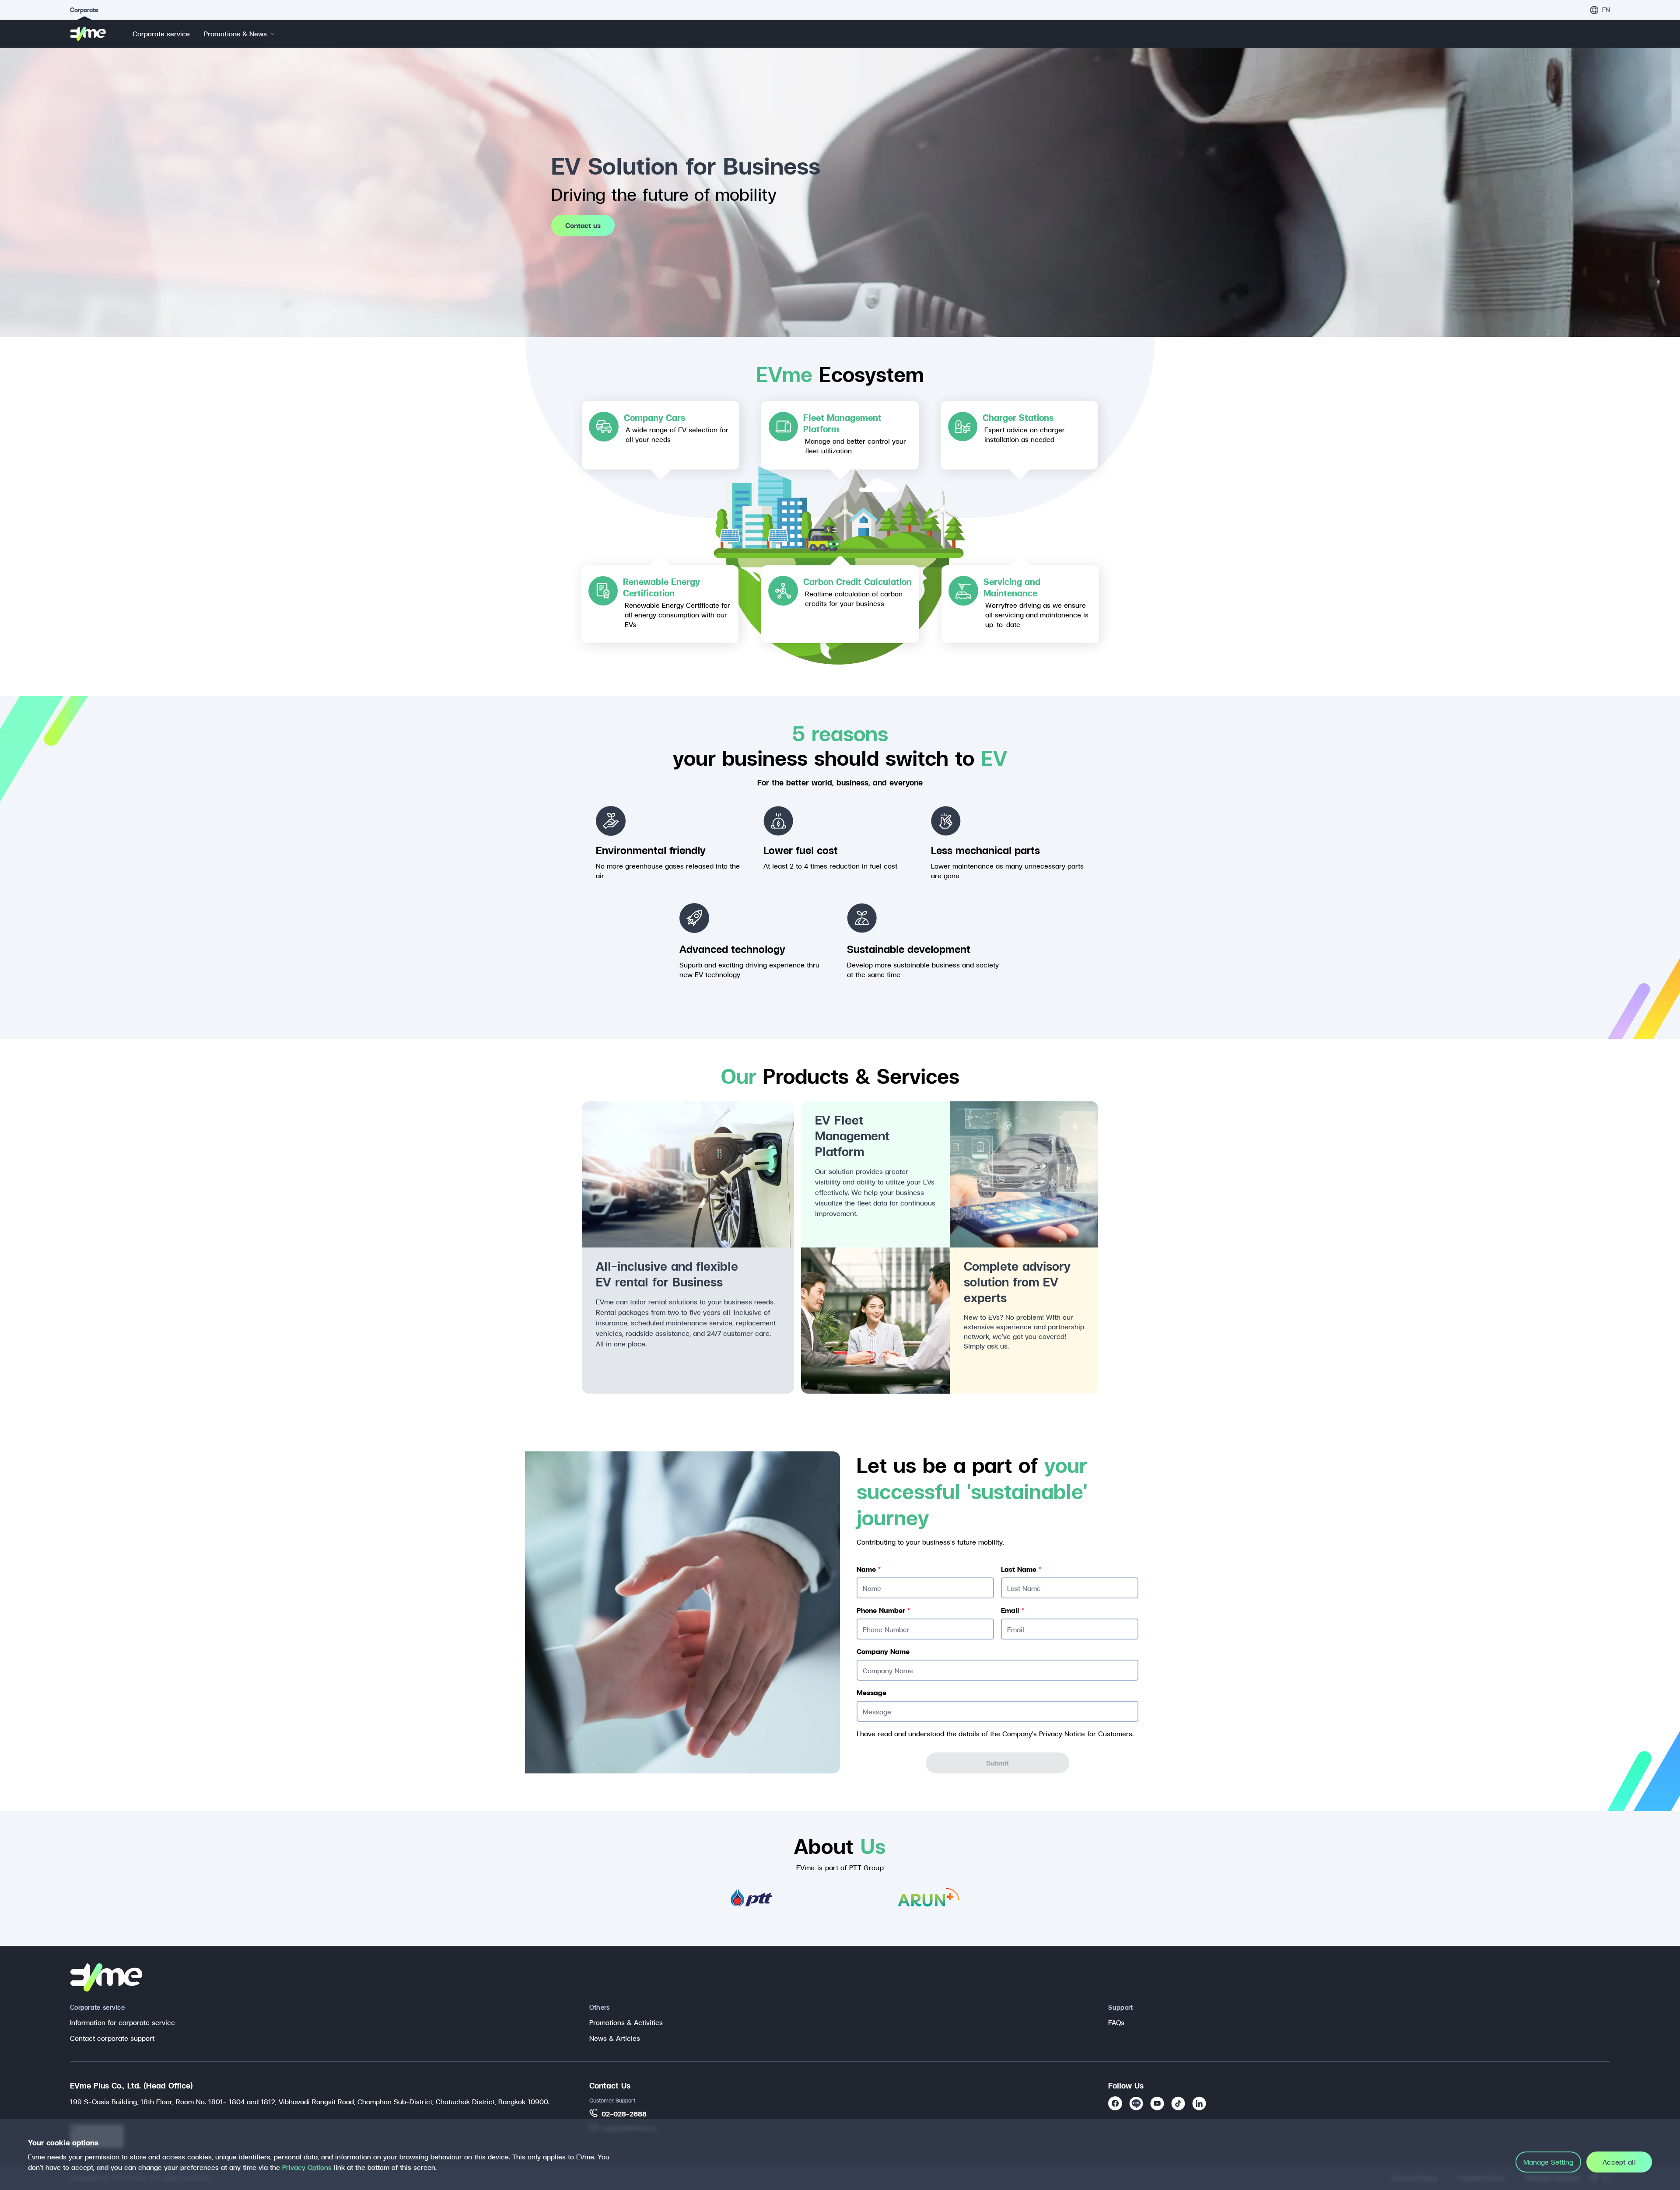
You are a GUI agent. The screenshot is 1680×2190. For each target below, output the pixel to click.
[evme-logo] (93, 34)
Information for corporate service (122, 2022)
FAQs (1116, 2022)
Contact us (583, 225)
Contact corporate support (112, 2038)
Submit (997, 1763)
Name (869, 1569)
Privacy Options (307, 2167)
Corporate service (161, 33)
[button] (1600, 10)
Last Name (1021, 1569)
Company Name (883, 1651)
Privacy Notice (1062, 1733)
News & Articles (615, 2038)
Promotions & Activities (626, 2022)
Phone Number (883, 1610)
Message (871, 1692)
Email (1013, 1610)
